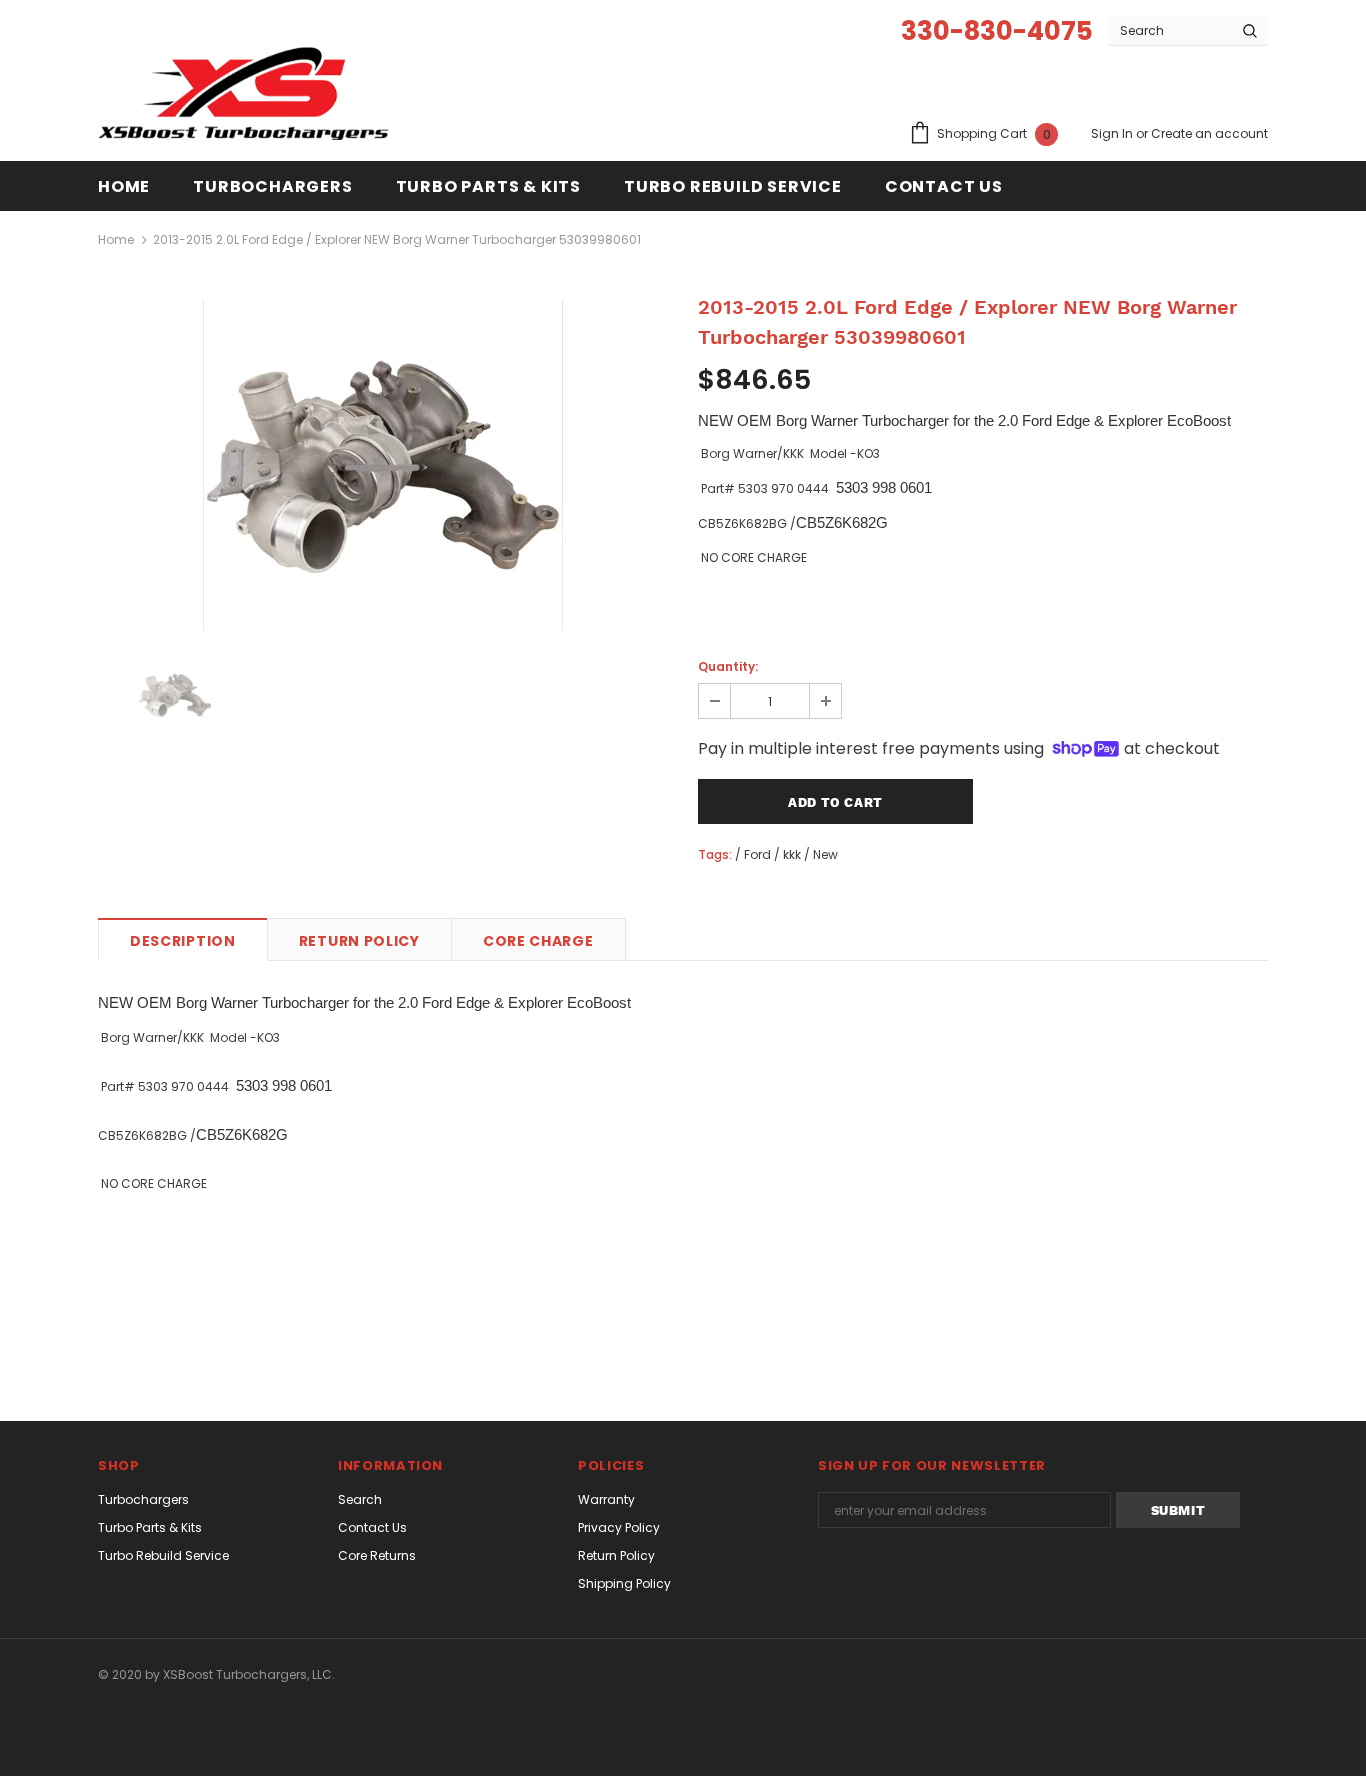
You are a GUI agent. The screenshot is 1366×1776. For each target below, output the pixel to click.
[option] (383, 465)
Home (116, 239)
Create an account (1209, 133)
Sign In (1113, 133)
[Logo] (251, 96)
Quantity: (728, 666)
